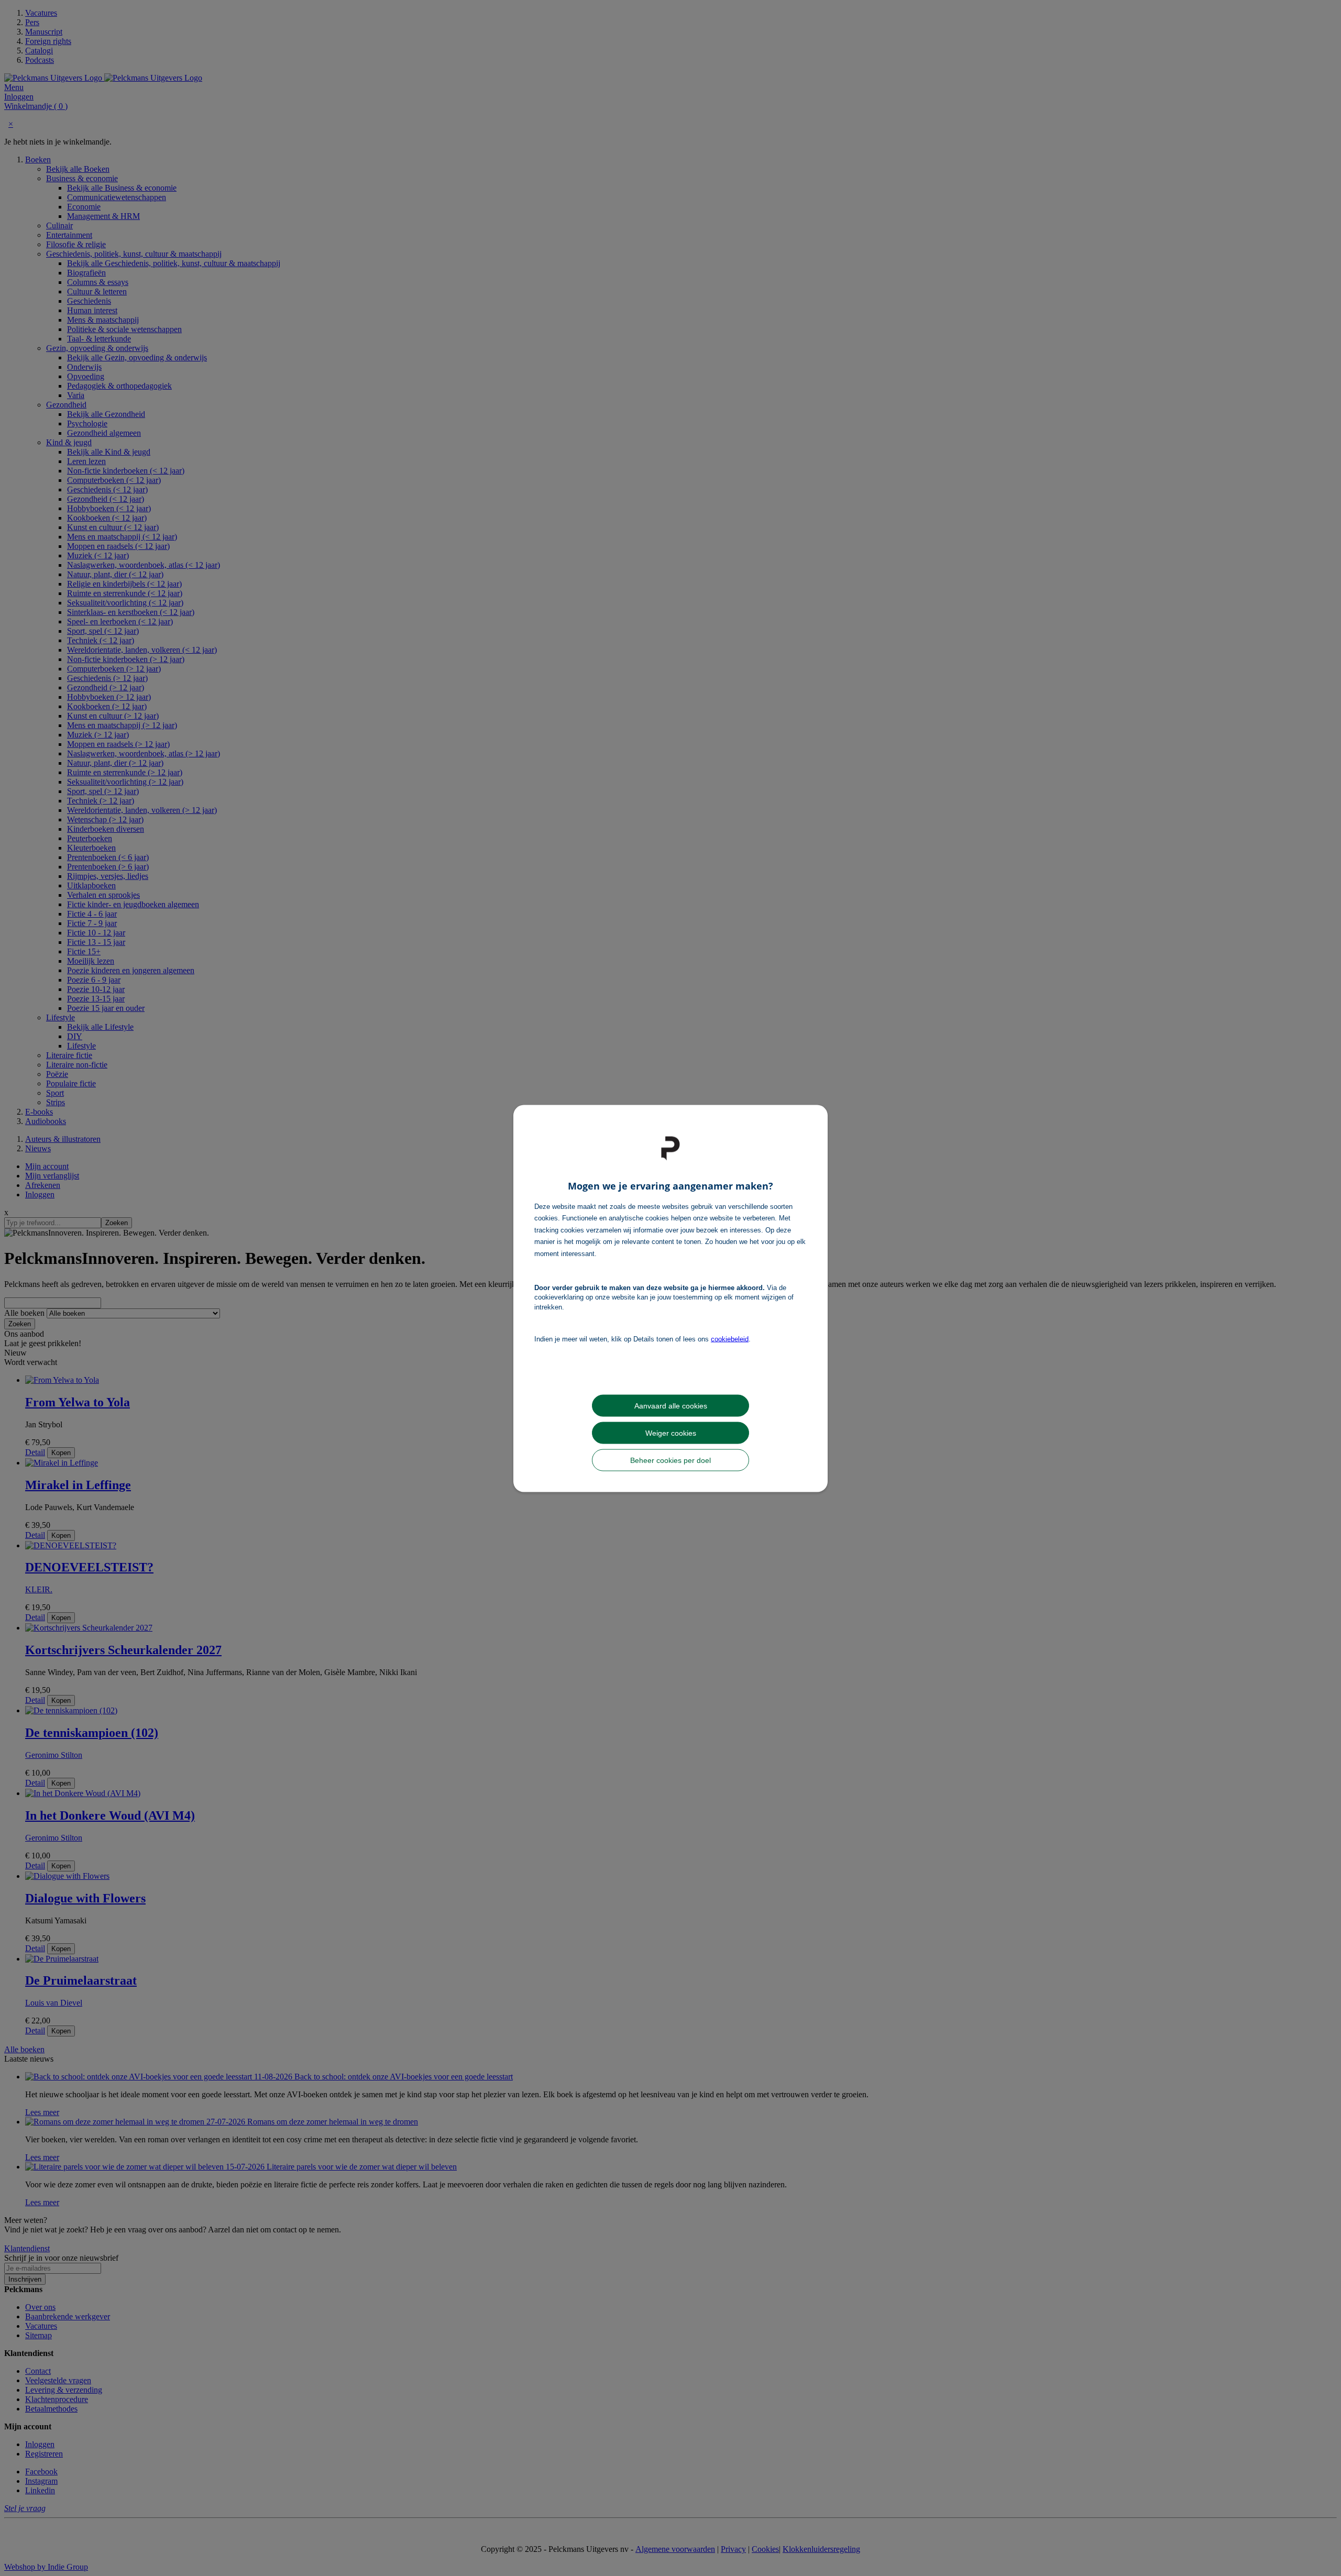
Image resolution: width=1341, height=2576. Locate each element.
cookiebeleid (730, 1339)
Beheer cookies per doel (670, 1460)
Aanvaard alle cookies (671, 1405)
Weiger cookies (671, 1433)
